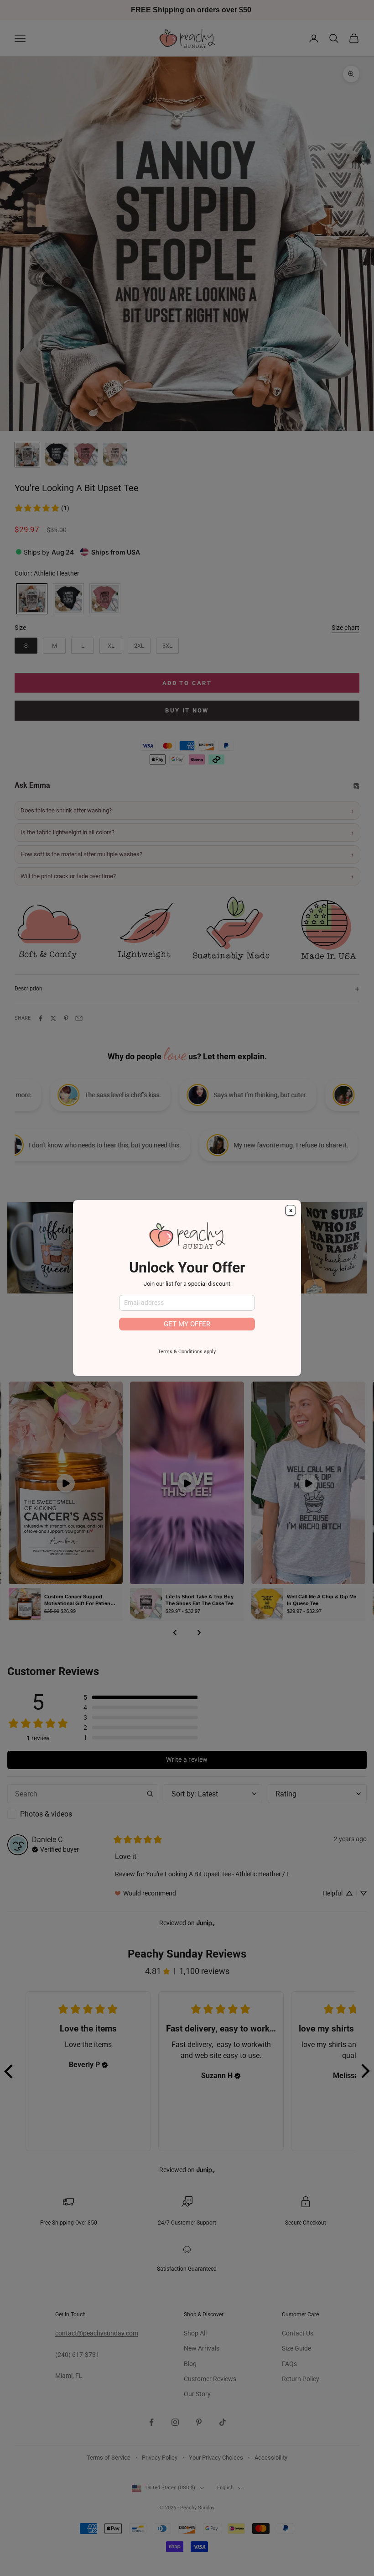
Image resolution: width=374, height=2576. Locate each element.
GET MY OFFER (187, 1324)
